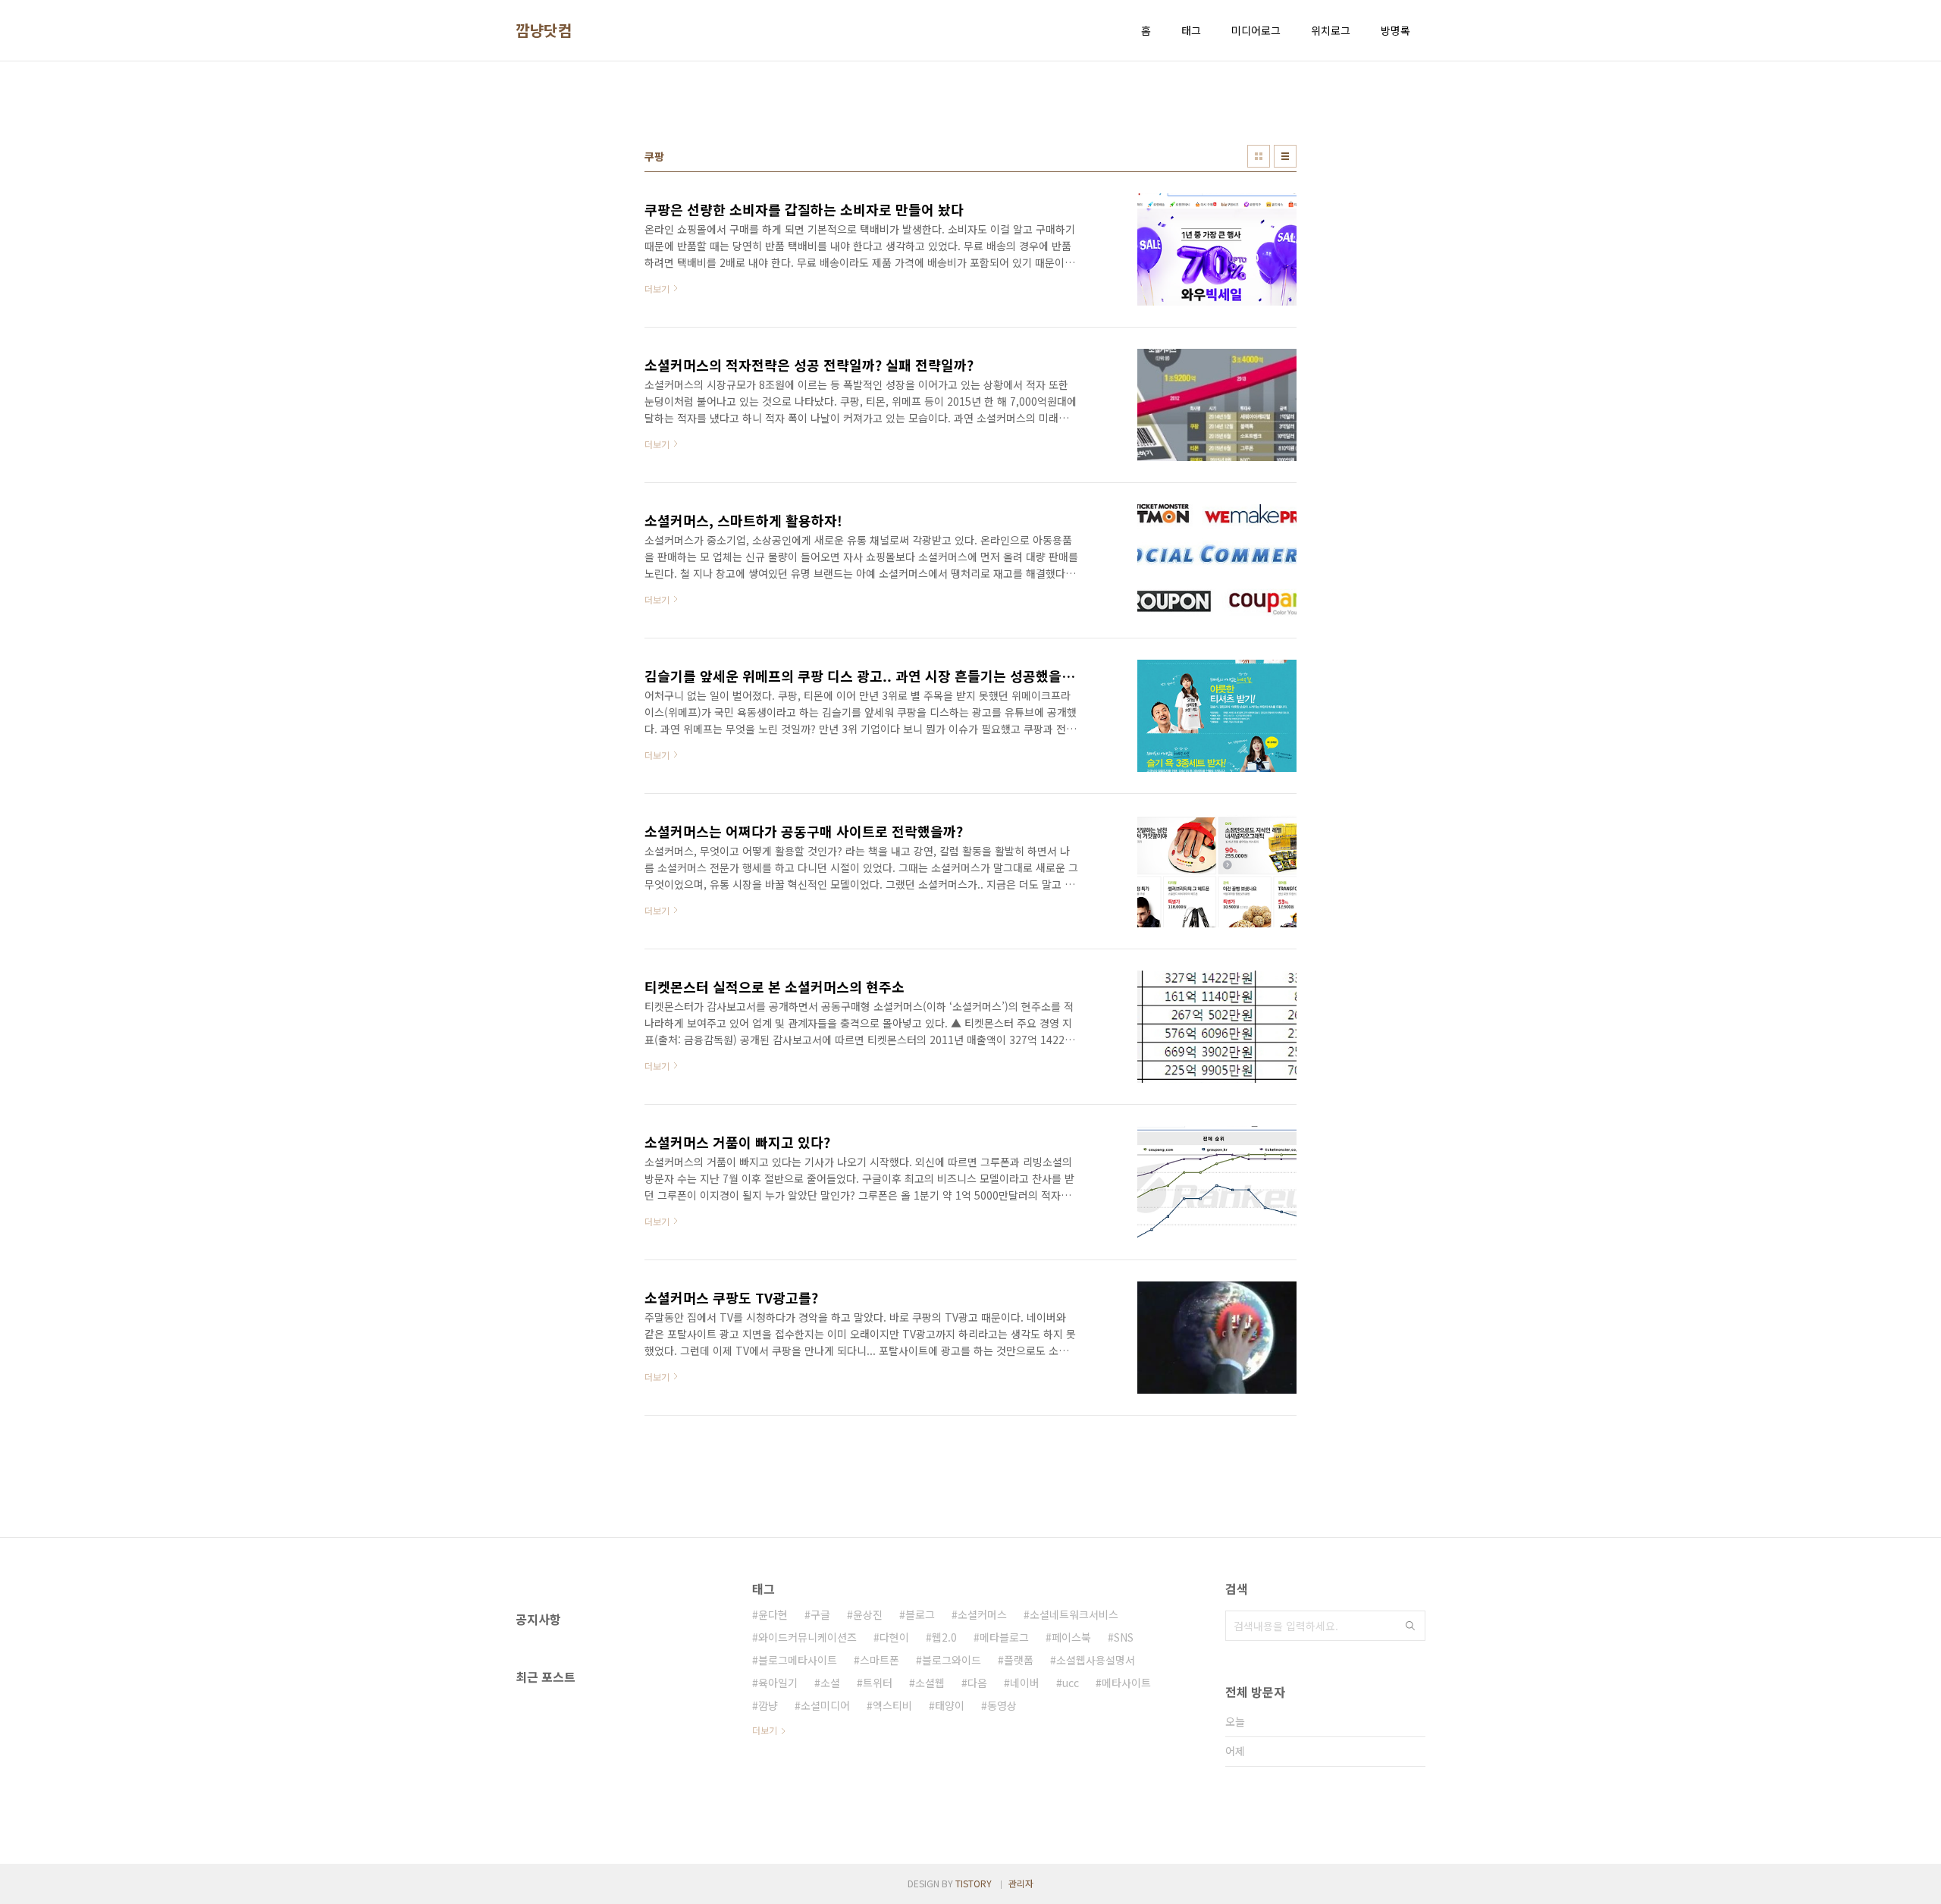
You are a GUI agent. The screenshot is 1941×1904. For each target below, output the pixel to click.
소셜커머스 (982, 1614)
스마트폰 (880, 1660)
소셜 (830, 1683)
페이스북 (1071, 1637)
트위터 (878, 1683)
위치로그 (1331, 30)
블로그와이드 (952, 1660)
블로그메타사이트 (798, 1660)
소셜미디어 (825, 1705)
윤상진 (868, 1614)
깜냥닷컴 (544, 30)
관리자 (1021, 1883)
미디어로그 (1256, 30)
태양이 (950, 1705)
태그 (1191, 30)
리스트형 (1285, 156)
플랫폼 (1019, 1660)
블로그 (920, 1614)
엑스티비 (892, 1705)
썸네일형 (1259, 156)
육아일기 (778, 1683)
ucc (1071, 1683)
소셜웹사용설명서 (1096, 1660)
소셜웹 (930, 1683)
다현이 (894, 1637)
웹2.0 (944, 1637)
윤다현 (773, 1614)
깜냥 (768, 1705)
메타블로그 (1004, 1637)
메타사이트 (1126, 1683)
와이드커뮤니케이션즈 (807, 1637)
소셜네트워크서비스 (1074, 1614)
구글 (820, 1614)
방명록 (1395, 30)
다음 (977, 1683)
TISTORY (974, 1883)
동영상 (1002, 1705)
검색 (1410, 1626)
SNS (1124, 1637)
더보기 (765, 1730)
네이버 (1025, 1683)
